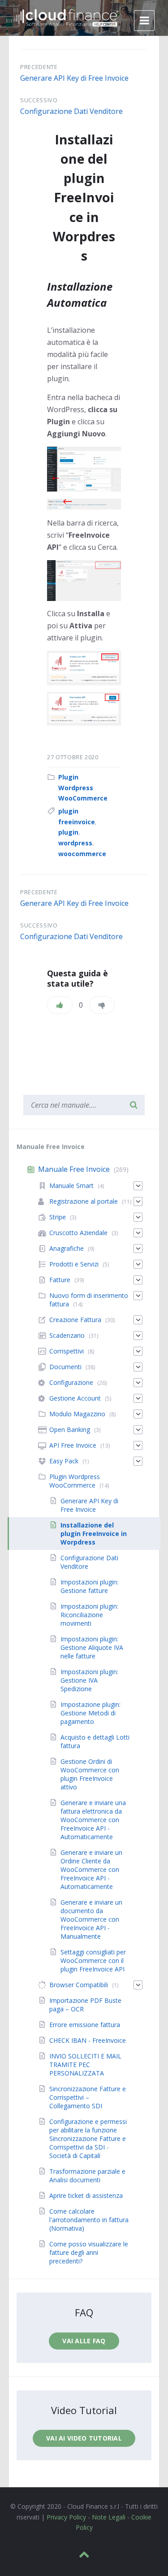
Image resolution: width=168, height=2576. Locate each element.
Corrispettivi (67, 1351)
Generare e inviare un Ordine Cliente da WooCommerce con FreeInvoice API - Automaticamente (91, 1869)
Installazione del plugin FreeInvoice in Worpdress (94, 1534)
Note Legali (109, 2517)
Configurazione (71, 1382)
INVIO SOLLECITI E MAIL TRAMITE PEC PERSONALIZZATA (85, 2065)
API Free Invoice (73, 1445)
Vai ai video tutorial (84, 2438)
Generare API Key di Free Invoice (74, 78)
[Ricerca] (134, 1105)
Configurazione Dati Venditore (71, 111)
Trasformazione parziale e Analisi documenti (87, 2176)
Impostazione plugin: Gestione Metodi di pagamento (90, 1713)
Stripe (58, 1217)
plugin (68, 832)
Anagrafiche (67, 1248)
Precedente (39, 67)
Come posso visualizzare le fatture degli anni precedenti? (89, 2252)
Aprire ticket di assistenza (86, 2195)
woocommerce (82, 854)
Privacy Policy (66, 2517)
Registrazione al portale (84, 1201)
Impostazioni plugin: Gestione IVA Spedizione (89, 1680)
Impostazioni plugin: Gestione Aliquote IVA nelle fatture (92, 1647)
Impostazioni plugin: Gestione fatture (89, 1586)
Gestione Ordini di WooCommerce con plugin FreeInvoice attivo (90, 1774)
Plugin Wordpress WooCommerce (83, 788)
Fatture (60, 1280)
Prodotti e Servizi (74, 1264)
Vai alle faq (84, 2341)
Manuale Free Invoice (74, 1169)
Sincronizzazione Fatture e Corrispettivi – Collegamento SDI (88, 2097)
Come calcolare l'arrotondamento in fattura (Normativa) (89, 2220)
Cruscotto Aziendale (78, 1233)
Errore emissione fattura (85, 2025)
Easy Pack (64, 1461)
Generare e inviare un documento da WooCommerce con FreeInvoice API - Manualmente (91, 1919)
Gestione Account (75, 1398)
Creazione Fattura (75, 1320)
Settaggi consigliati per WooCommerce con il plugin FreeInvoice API (93, 1960)
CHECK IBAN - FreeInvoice (88, 2040)
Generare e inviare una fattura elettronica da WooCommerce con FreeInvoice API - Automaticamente (93, 1820)
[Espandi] (138, 1186)
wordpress (75, 843)
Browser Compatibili (79, 1985)
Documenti (65, 1367)
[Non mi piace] (102, 1005)
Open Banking (70, 1429)
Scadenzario (67, 1335)
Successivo (39, 100)
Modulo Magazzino (77, 1414)
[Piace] (60, 1005)
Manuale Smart (71, 1186)
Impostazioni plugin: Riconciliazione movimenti (89, 1615)
